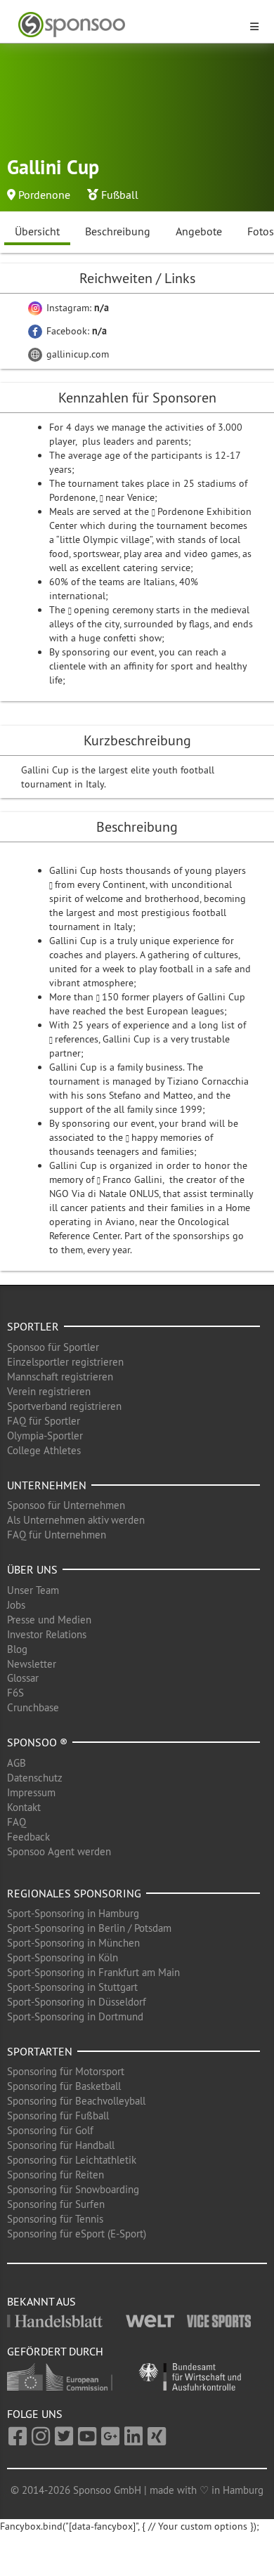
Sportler (33, 1326)
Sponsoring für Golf (50, 2130)
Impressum (31, 1792)
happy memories (167, 1137)
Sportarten (40, 2051)
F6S (15, 1693)
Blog (17, 1649)
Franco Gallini (132, 1179)
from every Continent (100, 884)
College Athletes (44, 1450)
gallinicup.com (76, 354)
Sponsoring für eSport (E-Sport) (77, 2234)
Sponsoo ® (37, 1742)
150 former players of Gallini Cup (174, 997)
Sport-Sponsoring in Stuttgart (72, 1987)
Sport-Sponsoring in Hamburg (73, 1913)
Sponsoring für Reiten (56, 2175)
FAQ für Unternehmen (57, 1535)
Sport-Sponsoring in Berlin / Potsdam (89, 1928)
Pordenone (44, 195)
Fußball (120, 195)
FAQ (17, 1822)
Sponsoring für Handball (61, 2145)
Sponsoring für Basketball (64, 2086)
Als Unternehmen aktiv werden (76, 1520)
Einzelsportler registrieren (65, 1362)
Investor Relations (47, 1634)
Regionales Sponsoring (74, 1893)
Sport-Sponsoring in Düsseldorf (77, 2002)
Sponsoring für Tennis (55, 2219)
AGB (17, 1763)
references (77, 1039)
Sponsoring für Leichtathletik (72, 2160)
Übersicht (37, 231)
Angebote (199, 231)
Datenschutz (35, 1778)
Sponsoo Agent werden (59, 1851)
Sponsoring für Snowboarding (73, 2189)
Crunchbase (33, 1707)
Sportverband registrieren (64, 1406)
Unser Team (33, 1590)
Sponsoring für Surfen (56, 2204)
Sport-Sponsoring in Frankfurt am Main (93, 1972)
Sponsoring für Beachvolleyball (76, 2101)
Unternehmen (47, 1485)
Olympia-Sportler (45, 1436)
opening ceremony (113, 610)
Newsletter (32, 1664)
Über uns (32, 1569)
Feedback (28, 1837)
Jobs (16, 1605)
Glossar (23, 1678)
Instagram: (76, 308)
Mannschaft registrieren (60, 1377)
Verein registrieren (49, 1391)
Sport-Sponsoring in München (73, 1943)
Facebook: (75, 331)
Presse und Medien (49, 1620)
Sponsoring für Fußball (58, 2116)
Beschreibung (118, 231)
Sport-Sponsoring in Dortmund (75, 2016)
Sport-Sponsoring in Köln (63, 1957)
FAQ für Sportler (44, 1421)
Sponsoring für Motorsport (66, 2071)
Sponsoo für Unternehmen (66, 1505)
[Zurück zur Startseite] (129, 25)
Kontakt (24, 1807)
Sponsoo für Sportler (53, 1347)
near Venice (130, 497)
